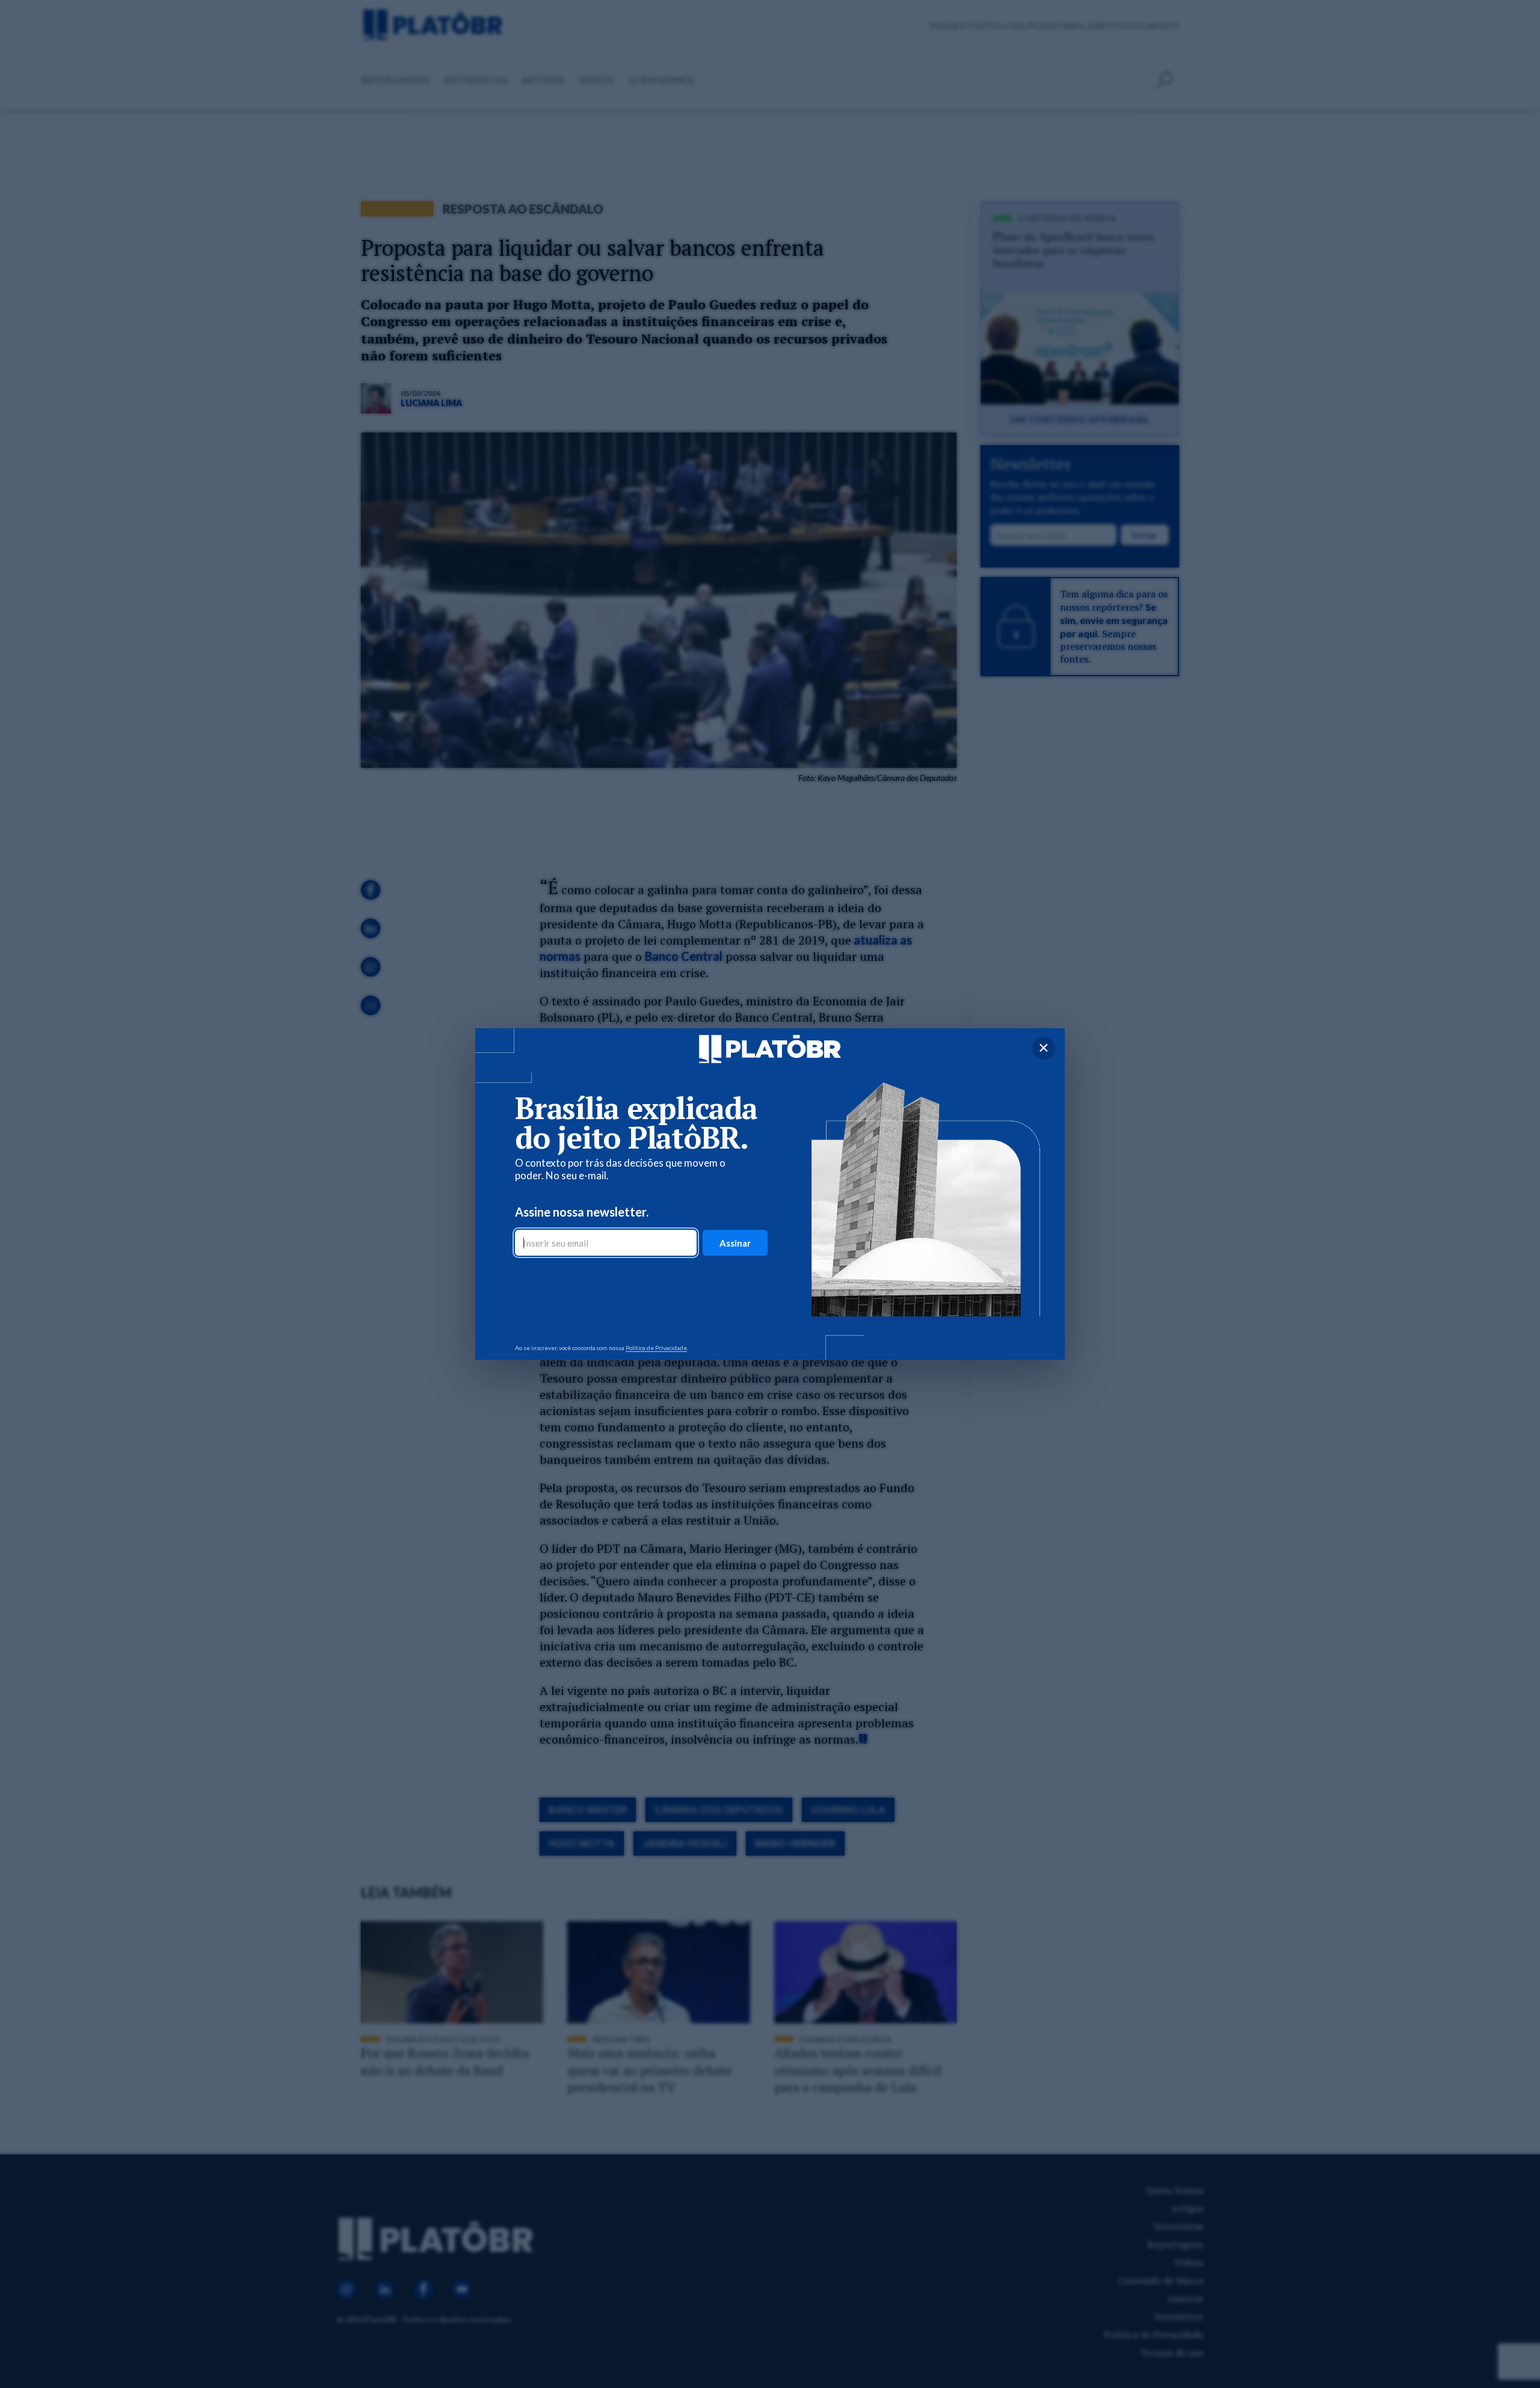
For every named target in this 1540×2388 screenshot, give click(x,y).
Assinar (735, 1243)
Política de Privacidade (656, 1348)
